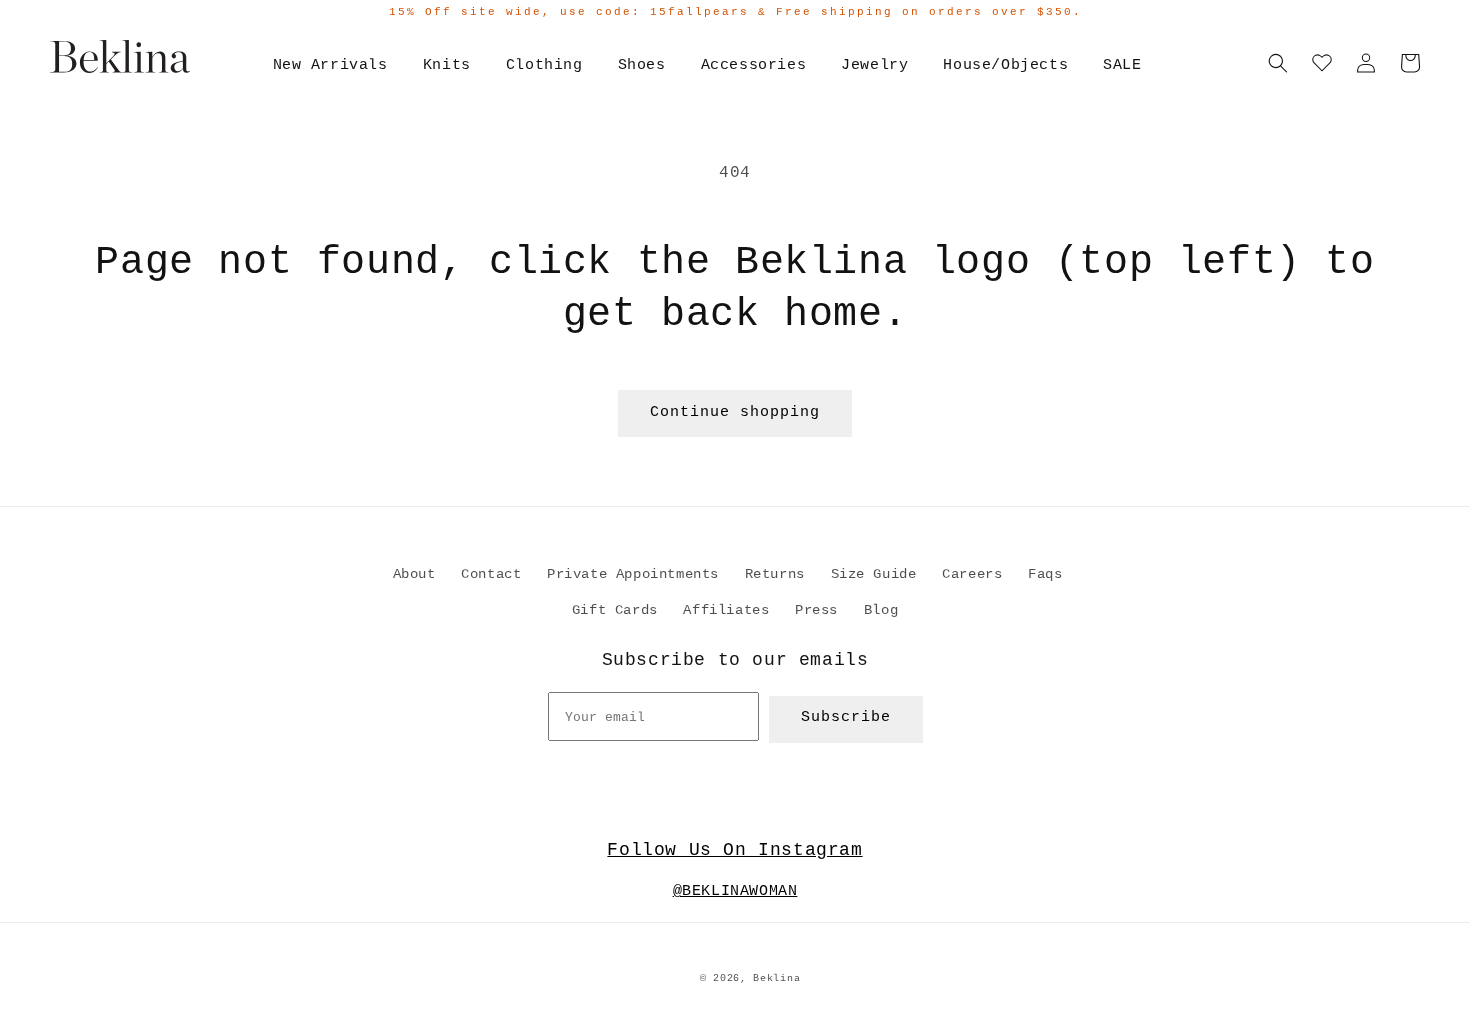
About (414, 574)
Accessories (754, 65)
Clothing (544, 65)
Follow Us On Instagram (734, 850)
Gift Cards (615, 610)
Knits (447, 65)
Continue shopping (735, 412)
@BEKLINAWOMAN (735, 891)
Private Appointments (633, 574)
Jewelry (874, 65)
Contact (491, 574)
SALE (1122, 65)
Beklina (776, 978)
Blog (881, 610)
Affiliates (726, 610)
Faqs (1045, 574)
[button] (1278, 63)
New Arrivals (330, 65)
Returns (775, 574)
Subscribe (846, 717)
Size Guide (874, 574)
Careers (972, 574)
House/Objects (1005, 65)
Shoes (642, 65)
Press (816, 610)
